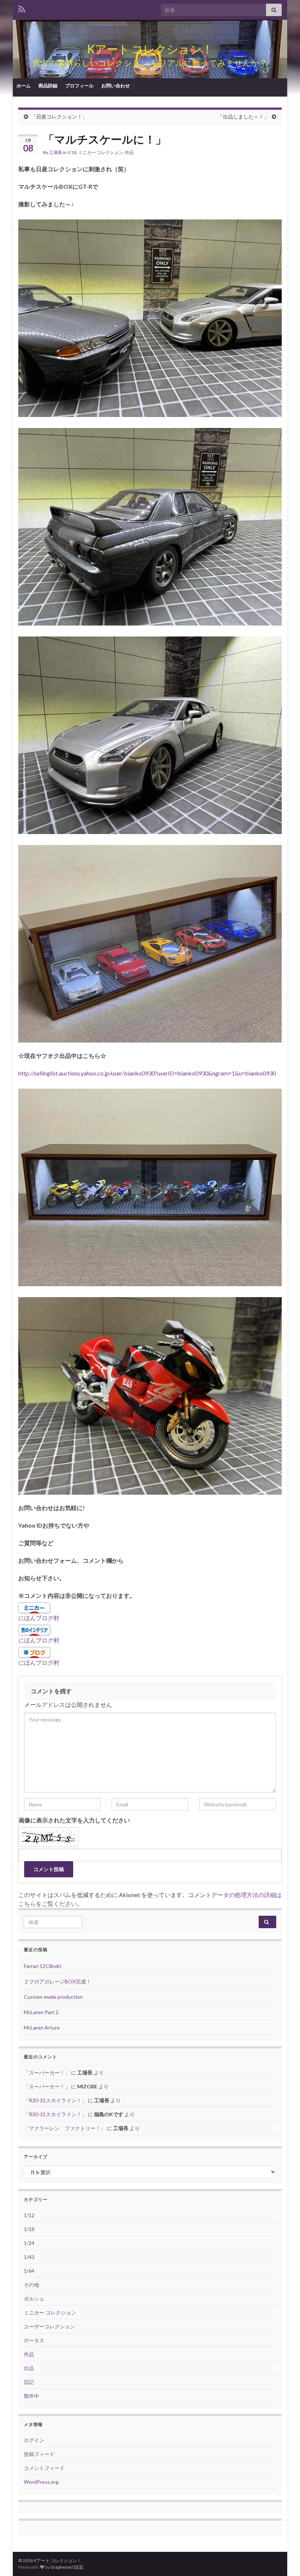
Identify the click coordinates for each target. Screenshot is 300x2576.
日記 (29, 2382)
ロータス (34, 2340)
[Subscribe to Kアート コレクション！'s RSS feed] (22, 8)
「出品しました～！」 (243, 117)
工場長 (56, 152)
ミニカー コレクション (101, 152)
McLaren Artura (42, 2027)
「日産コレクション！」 (59, 117)
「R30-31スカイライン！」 (55, 2100)
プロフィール (79, 86)
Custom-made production (53, 1997)
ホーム (24, 86)
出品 (29, 2368)
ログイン (34, 2440)
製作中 (31, 2396)
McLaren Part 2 (41, 2012)
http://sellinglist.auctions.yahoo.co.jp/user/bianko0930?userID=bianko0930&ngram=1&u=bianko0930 (147, 1073)
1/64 (29, 2271)
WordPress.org (41, 2482)
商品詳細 (48, 86)
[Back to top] (284, 2560)
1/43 (29, 2257)
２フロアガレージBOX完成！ (57, 1981)
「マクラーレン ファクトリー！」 (65, 2128)
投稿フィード (39, 2454)
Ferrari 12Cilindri (42, 1966)
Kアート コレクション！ (150, 49)
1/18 (72, 152)
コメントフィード (44, 2468)
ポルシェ (34, 2299)
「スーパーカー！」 (47, 2072)
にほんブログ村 (39, 1618)
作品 (129, 152)
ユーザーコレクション (49, 2326)
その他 (31, 2285)
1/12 (29, 2215)
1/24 (29, 2243)
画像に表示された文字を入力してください (74, 1820)
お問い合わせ (116, 86)
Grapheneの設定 (67, 2567)
